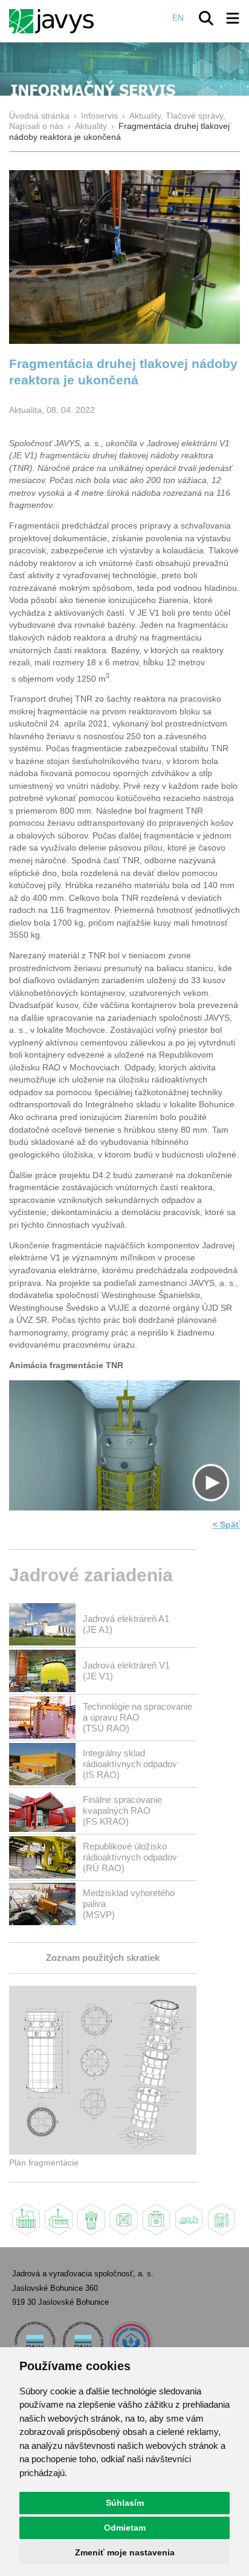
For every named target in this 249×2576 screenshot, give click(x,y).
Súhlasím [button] (125, 2503)
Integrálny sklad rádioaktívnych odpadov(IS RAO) (130, 1764)
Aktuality (91, 126)
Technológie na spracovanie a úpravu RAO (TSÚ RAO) (137, 1717)
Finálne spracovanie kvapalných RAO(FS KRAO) (122, 1810)
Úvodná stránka (39, 116)
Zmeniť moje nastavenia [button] (125, 2552)
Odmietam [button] (125, 2528)
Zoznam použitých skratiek (103, 1958)
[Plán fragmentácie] (103, 2152)
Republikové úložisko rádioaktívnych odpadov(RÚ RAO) (130, 1857)
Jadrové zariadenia (91, 1575)
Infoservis (99, 116)
